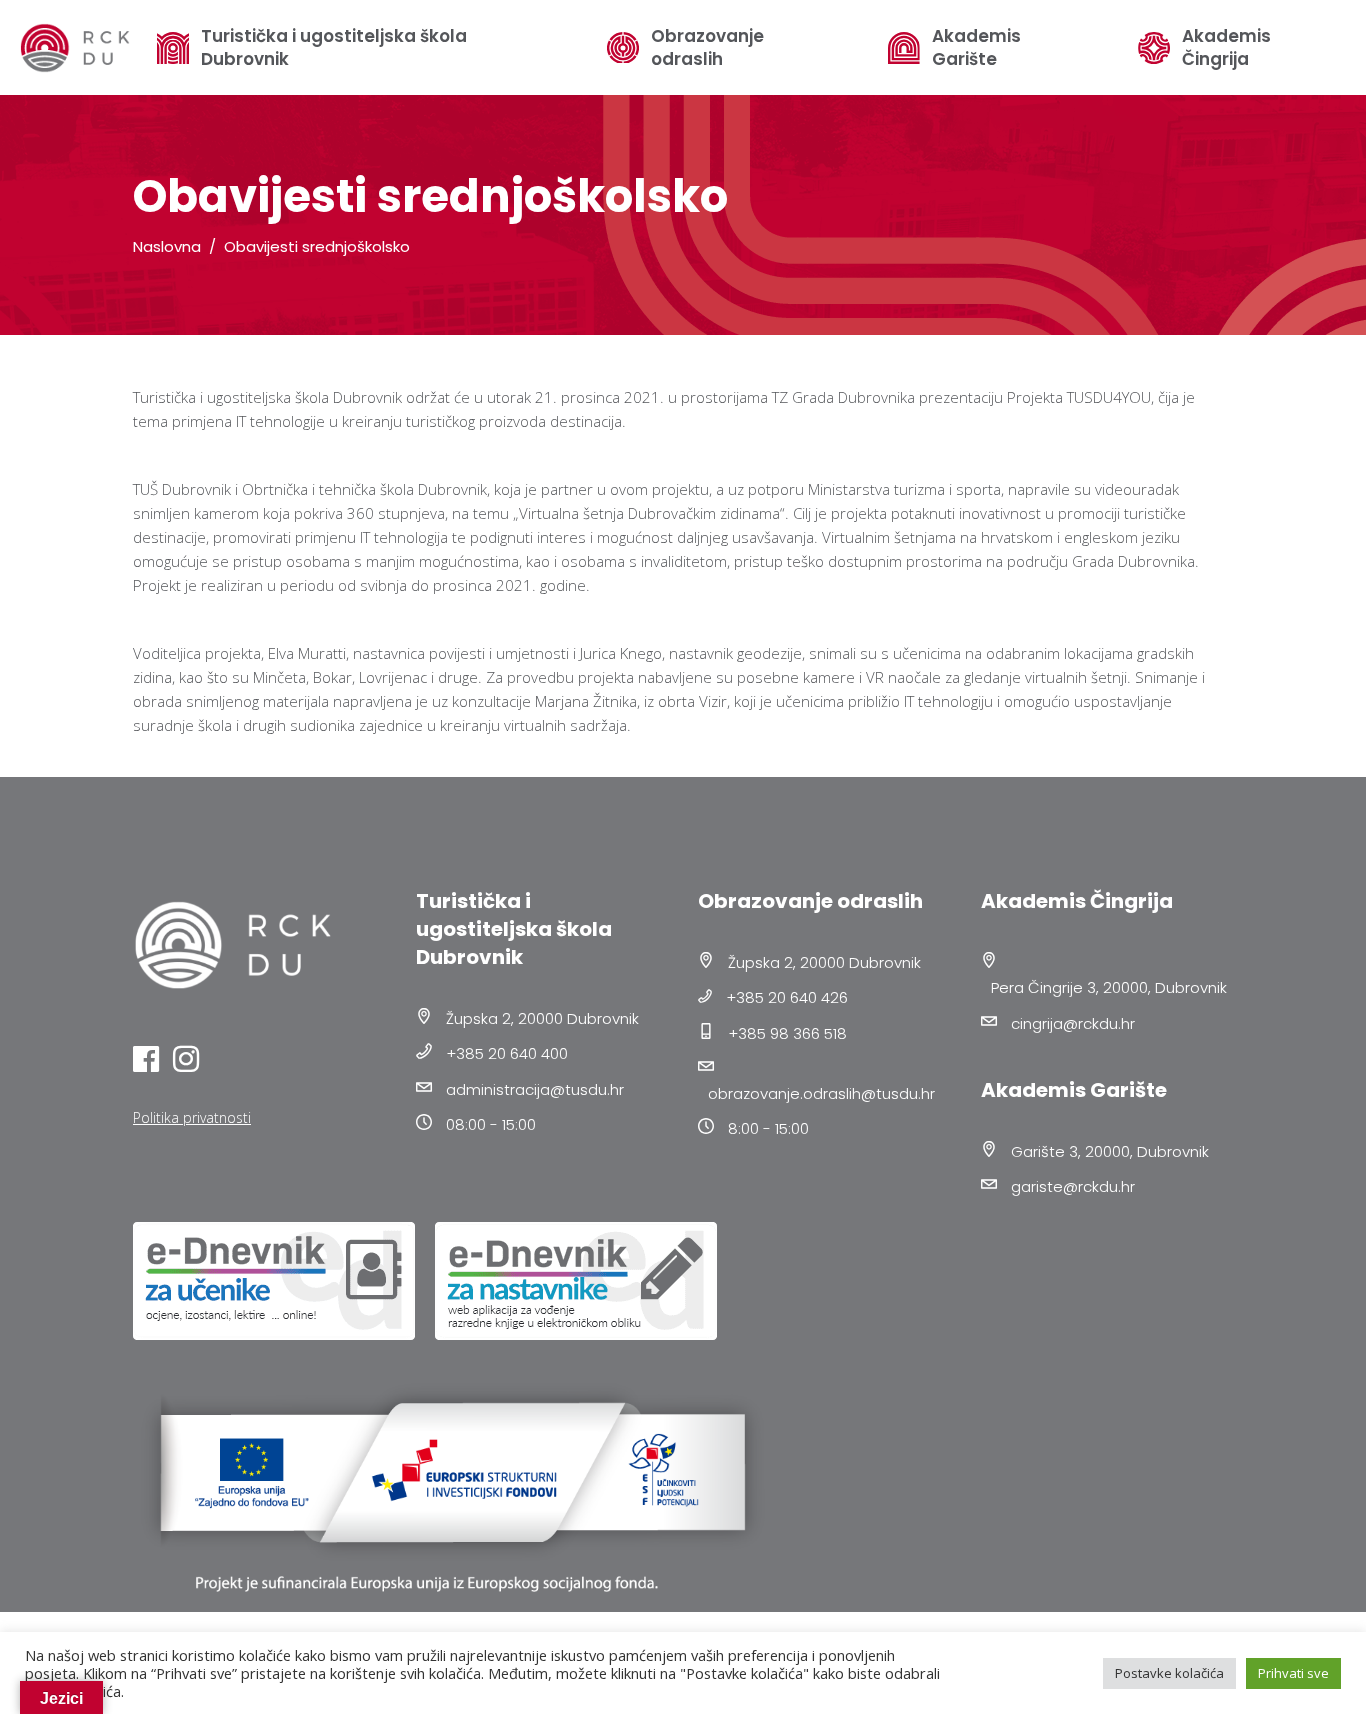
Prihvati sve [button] (1293, 1673)
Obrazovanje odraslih (707, 48)
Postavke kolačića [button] (1169, 1673)
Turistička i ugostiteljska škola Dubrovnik (334, 48)
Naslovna (167, 246)
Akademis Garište (976, 48)
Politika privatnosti (192, 1117)
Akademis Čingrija (1226, 48)
